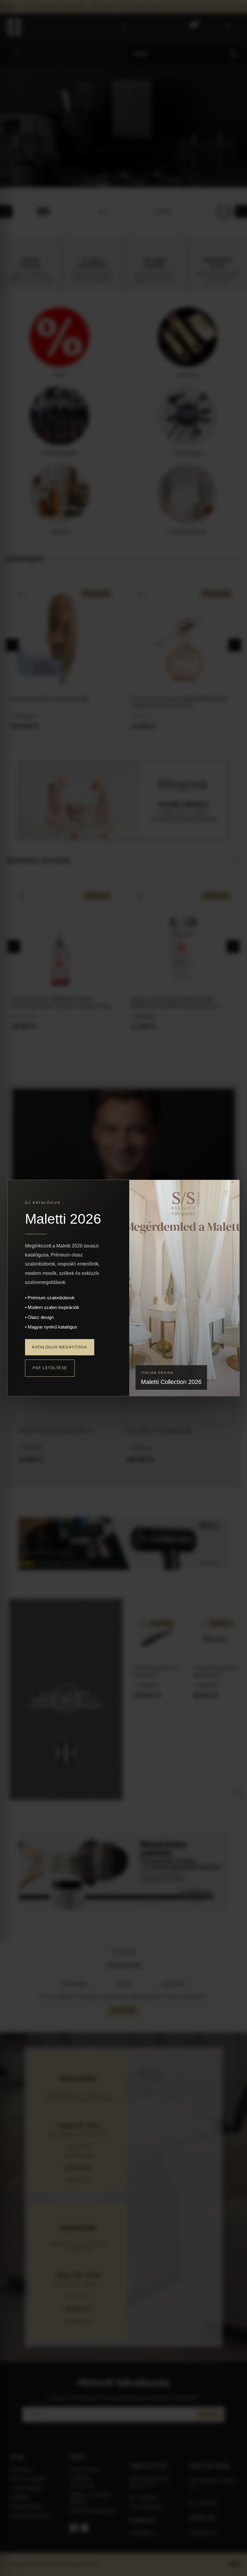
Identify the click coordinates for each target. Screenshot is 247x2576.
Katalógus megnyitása (60, 1347)
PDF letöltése (50, 1368)
